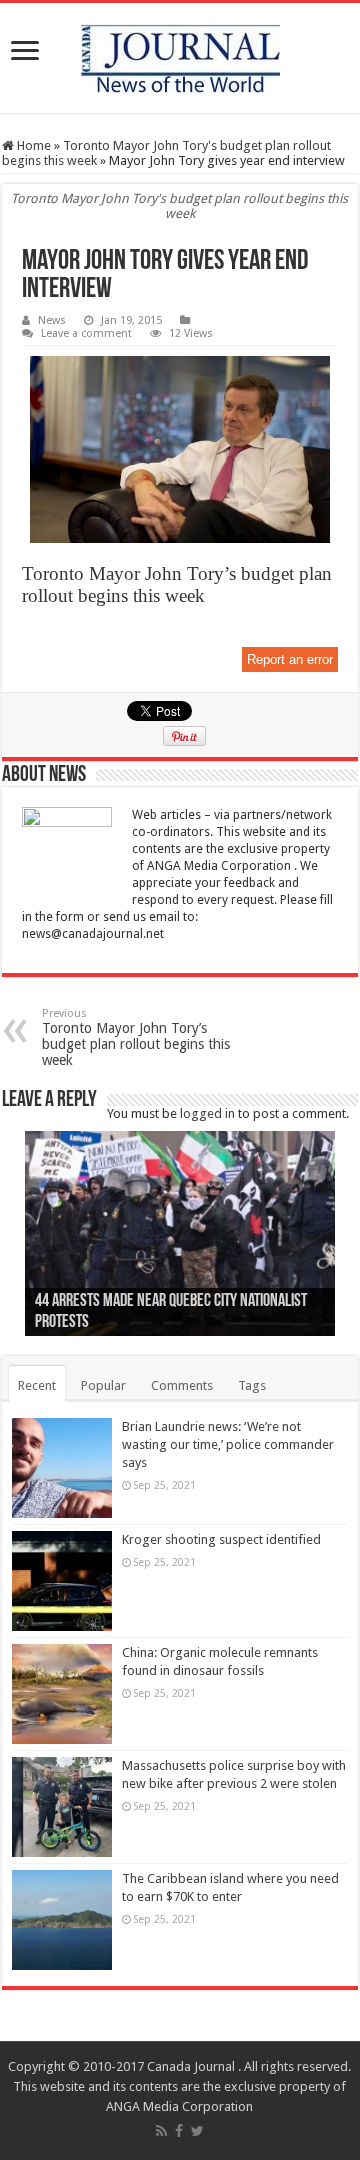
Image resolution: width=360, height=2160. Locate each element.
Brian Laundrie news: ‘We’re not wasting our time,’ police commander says (228, 1444)
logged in (207, 1113)
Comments (182, 1385)
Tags (252, 1385)
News (52, 320)
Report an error (290, 659)
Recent (37, 1385)
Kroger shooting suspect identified (221, 1539)
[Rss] (161, 2131)
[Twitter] (197, 2131)
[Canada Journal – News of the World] (180, 58)
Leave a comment (86, 333)
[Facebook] (179, 2131)
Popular (103, 1385)
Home (32, 145)
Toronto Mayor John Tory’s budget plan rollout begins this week (136, 1037)
